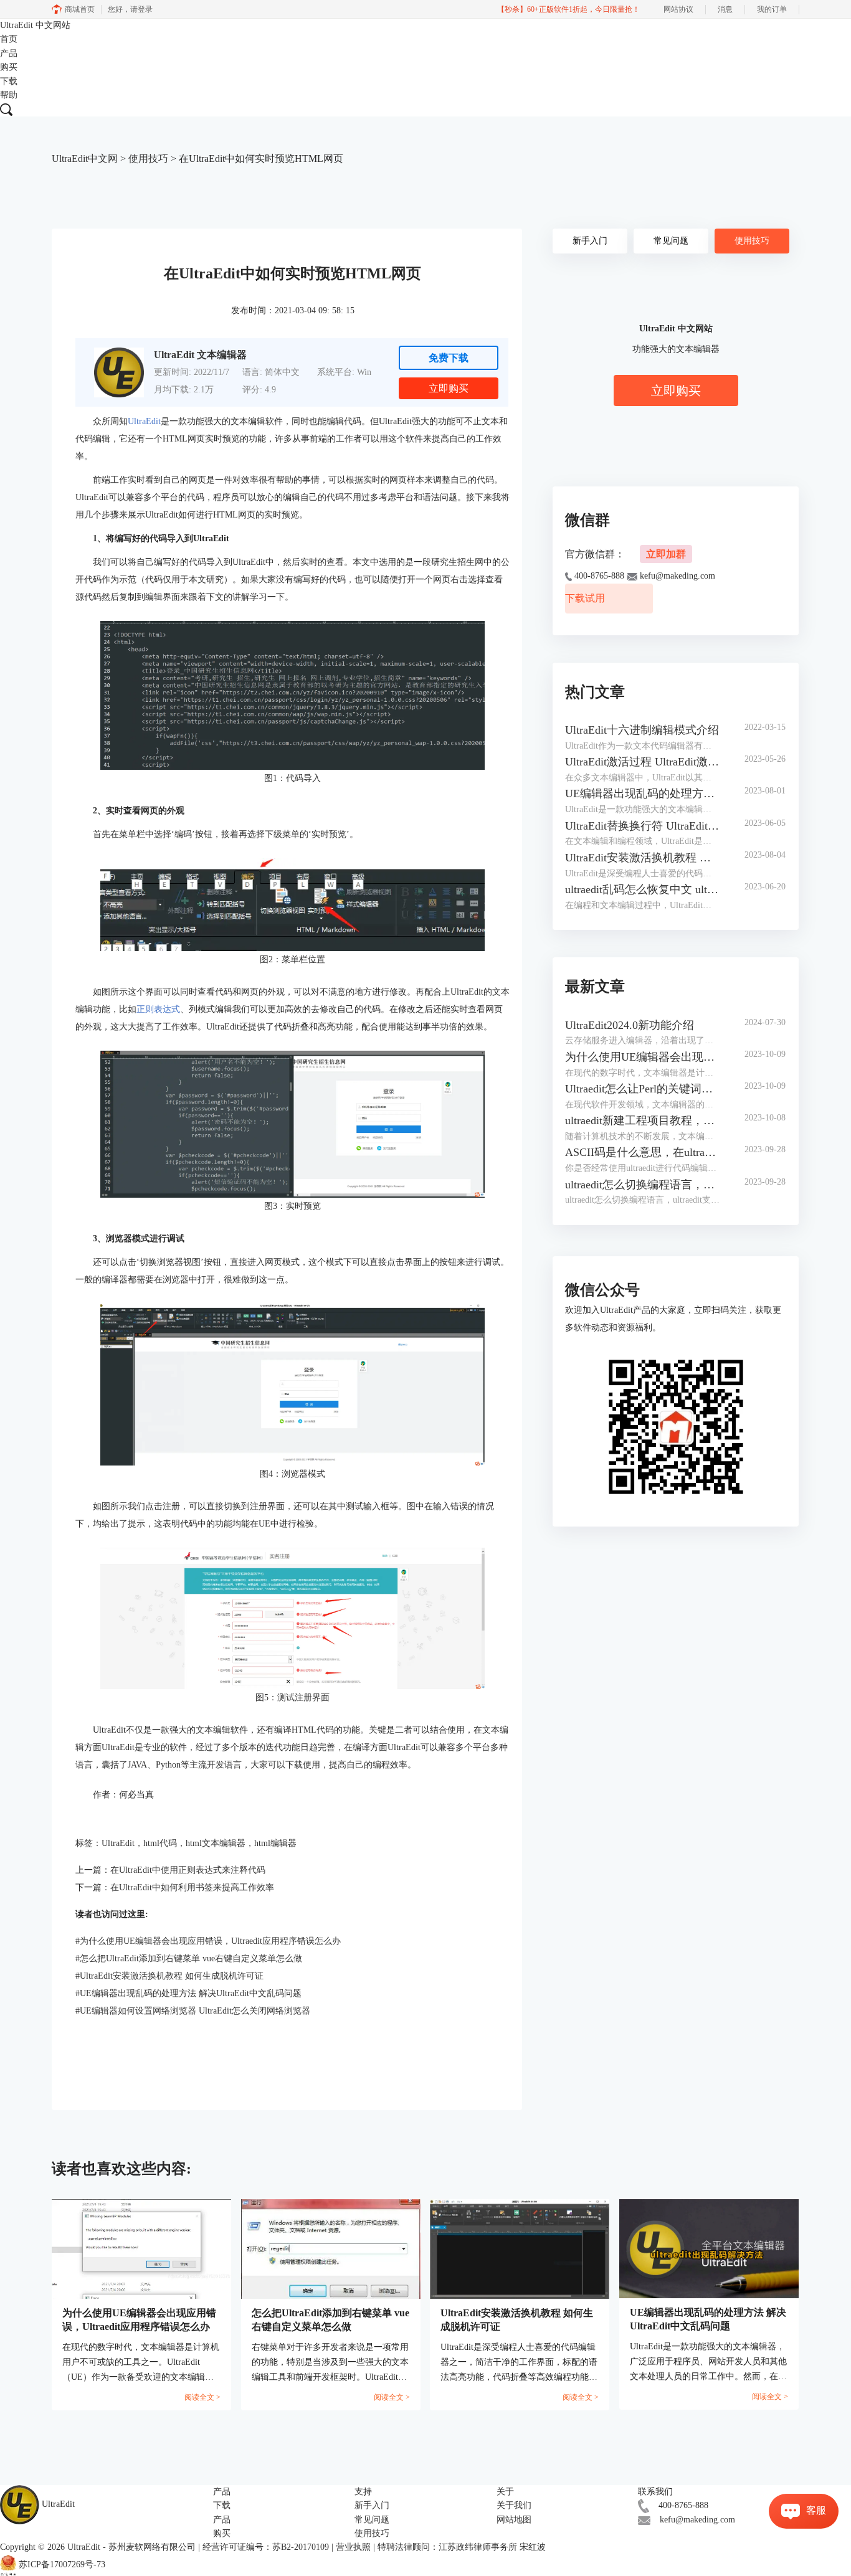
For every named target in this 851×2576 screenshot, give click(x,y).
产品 (9, 53)
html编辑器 (275, 1843)
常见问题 (671, 241)
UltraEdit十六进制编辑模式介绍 (642, 730)
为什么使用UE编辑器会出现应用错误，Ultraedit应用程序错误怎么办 (208, 1941)
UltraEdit (35, 25)
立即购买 (449, 388)
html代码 (160, 1843)
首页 (9, 39)
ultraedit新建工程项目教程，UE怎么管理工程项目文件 (643, 1120)
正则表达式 (158, 1009)
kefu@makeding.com (697, 2520)
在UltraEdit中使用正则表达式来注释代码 (188, 1870)
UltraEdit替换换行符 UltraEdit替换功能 (643, 826)
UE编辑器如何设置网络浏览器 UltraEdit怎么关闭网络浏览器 (193, 2011)
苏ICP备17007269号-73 (62, 2564)
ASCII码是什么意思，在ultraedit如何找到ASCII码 (643, 1152)
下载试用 (585, 598)
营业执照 (353, 2547)
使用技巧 (148, 159)
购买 (9, 67)
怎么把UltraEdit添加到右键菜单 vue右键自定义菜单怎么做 (189, 1958)
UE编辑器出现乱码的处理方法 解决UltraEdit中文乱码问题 (188, 1993)
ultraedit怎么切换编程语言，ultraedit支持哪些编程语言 (643, 1185)
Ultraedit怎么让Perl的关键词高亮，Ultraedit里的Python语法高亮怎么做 (643, 1089)
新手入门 (590, 241)
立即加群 (666, 554)
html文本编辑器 (216, 1843)
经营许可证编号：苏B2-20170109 (266, 2547)
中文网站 (53, 25)
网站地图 (514, 2520)
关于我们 (514, 2505)
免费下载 (449, 358)
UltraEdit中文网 (85, 159)
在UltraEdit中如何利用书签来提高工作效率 (192, 1887)
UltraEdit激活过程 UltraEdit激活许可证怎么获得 (643, 762)
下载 (9, 81)
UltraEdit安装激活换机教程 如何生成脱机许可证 (169, 1976)
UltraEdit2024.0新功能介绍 (630, 1025)
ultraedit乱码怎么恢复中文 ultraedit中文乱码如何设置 (643, 889)
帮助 (9, 95)
